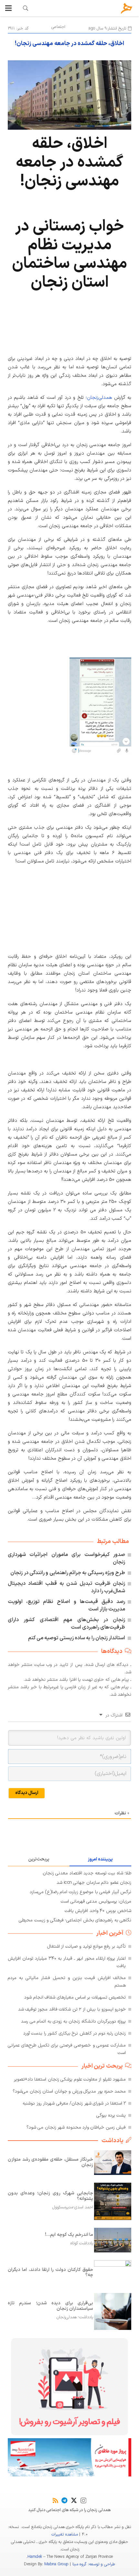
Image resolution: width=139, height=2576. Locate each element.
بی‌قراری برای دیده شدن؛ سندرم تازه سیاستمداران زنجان (50, 2306)
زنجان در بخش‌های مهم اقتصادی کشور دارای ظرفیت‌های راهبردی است (66, 1624)
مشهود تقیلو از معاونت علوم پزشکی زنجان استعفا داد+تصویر (70, 2079)
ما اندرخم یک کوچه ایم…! (69, 2235)
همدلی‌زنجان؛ (99, 398)
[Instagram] (83, 2501)
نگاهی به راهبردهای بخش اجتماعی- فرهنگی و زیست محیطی (75, 1920)
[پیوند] (26, 8)
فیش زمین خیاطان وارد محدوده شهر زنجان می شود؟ (76, 2127)
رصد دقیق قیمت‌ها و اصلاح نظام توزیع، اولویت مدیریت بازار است (66, 1605)
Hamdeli (35, 2557)
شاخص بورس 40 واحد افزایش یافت (98, 1911)
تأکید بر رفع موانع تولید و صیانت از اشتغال (87, 1947)
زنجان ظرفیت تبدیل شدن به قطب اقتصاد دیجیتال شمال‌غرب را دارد (66, 1587)
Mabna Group (56, 2564)
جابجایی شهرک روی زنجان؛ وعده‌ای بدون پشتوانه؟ (50, 2196)
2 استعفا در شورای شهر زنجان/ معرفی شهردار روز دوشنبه (74, 2103)
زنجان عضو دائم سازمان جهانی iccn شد (94, 1883)
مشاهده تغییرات (64, 2534)
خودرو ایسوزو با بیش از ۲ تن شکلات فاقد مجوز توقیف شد (72, 2009)
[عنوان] (127, 8)
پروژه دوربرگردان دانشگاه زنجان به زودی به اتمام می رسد (73, 2021)
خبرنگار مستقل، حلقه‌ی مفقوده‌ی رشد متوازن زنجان (50, 2162)
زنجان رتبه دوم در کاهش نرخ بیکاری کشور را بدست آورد (75, 2033)
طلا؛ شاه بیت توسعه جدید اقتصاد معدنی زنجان (87, 1873)
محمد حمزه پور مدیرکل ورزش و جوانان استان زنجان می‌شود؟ (69, 2091)
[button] (8, 8)
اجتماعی (58, 27)
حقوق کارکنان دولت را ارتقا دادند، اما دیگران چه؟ (50, 2273)
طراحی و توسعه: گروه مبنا (94, 2564)
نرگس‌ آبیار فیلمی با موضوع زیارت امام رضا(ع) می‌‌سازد (80, 1892)
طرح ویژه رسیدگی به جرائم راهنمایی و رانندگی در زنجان (68, 1573)
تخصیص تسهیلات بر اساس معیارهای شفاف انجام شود (75, 1997)
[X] (74, 2500)
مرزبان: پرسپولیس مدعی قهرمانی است (96, 1901)
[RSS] (55, 2500)
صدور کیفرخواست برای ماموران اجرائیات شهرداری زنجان (66, 1558)
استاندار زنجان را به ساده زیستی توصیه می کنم (77, 1638)
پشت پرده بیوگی (111, 2115)
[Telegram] (64, 2500)
